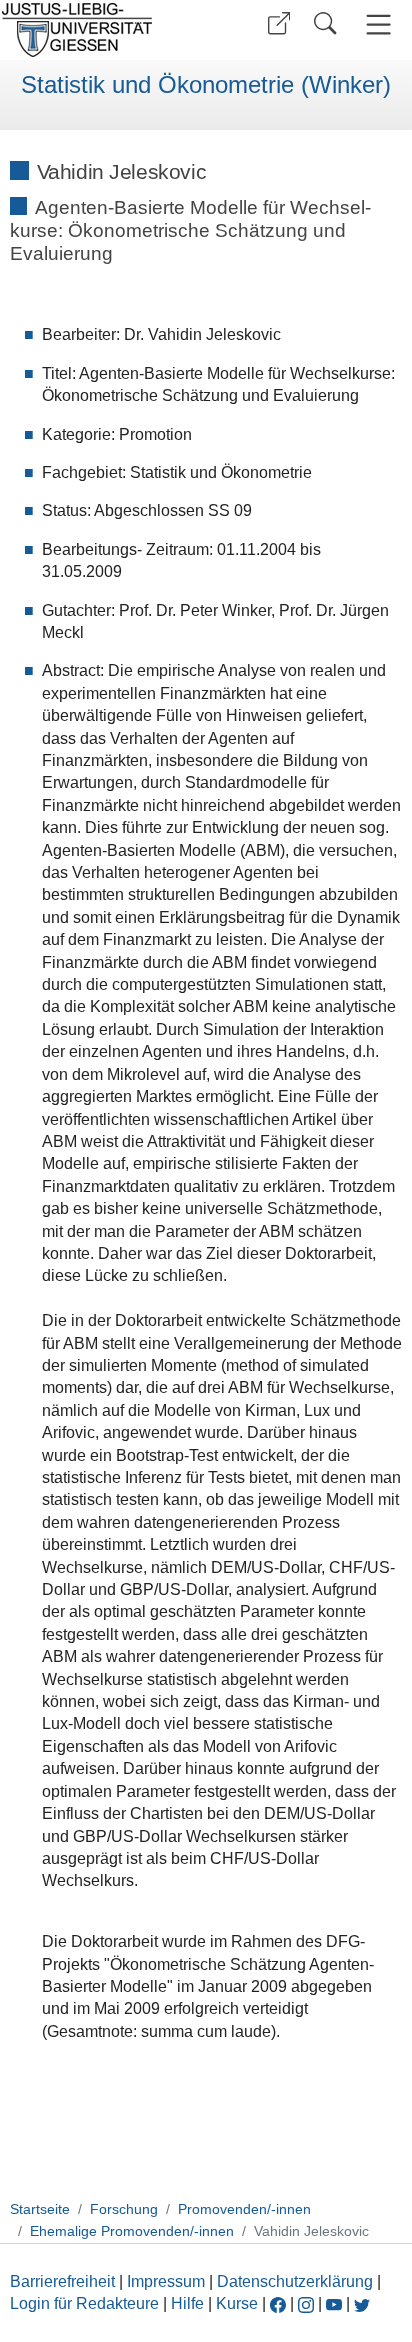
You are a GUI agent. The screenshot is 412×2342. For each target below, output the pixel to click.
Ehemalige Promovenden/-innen (132, 2231)
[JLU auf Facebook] (278, 2303)
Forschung (124, 2209)
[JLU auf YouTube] (334, 2303)
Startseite (40, 2209)
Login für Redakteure (84, 2303)
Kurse (237, 2303)
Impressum (166, 2281)
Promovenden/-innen (244, 2209)
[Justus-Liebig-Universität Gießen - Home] (100, 30)
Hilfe (187, 2303)
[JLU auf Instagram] (308, 2303)
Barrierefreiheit (62, 2281)
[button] (279, 23)
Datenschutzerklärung (295, 2281)
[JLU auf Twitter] (362, 2303)
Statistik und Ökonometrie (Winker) (206, 85)
